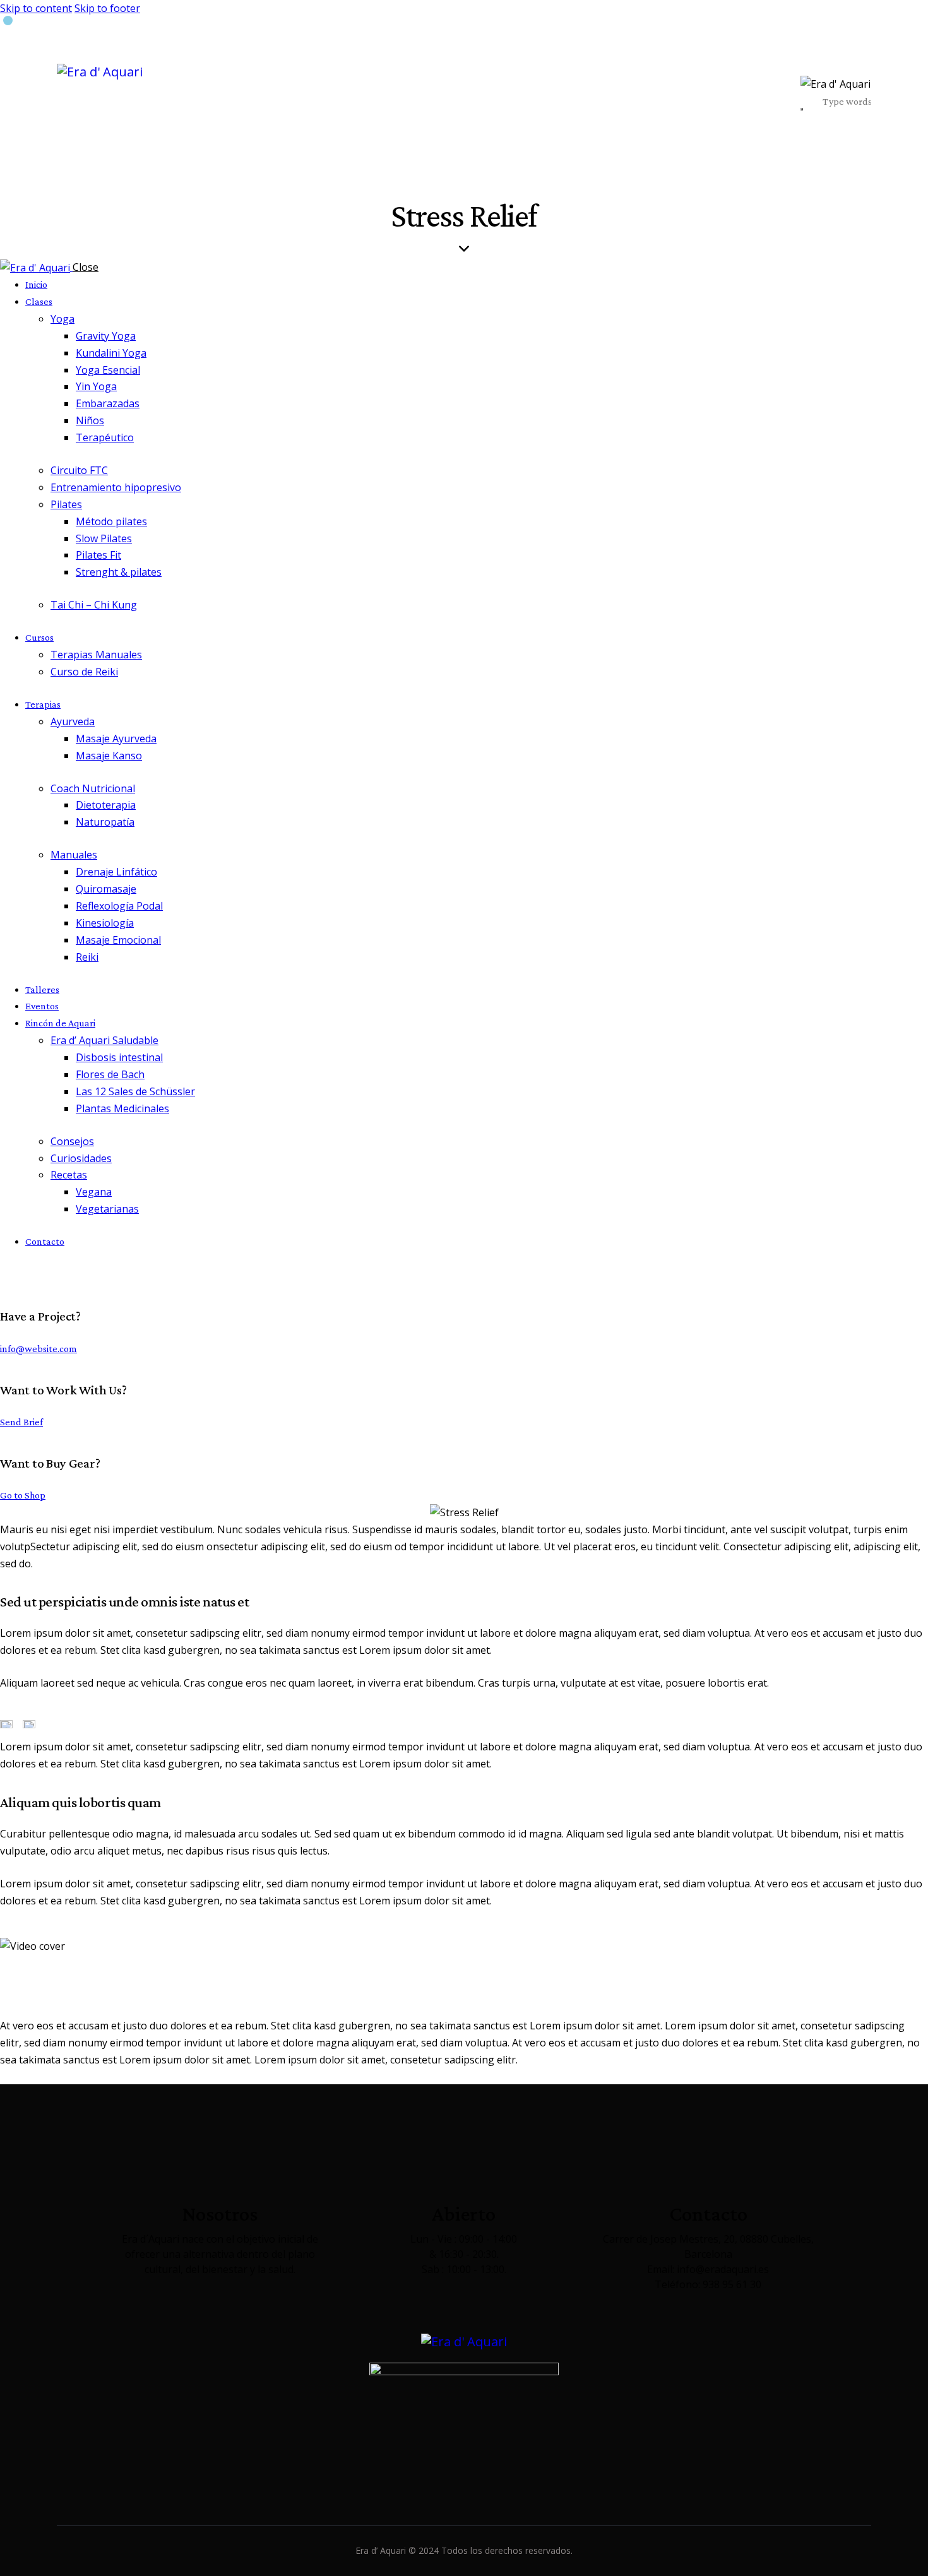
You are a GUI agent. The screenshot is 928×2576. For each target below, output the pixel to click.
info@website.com (39, 1349)
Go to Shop (23, 1495)
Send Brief (21, 1422)
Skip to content (36, 8)
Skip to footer (107, 8)
